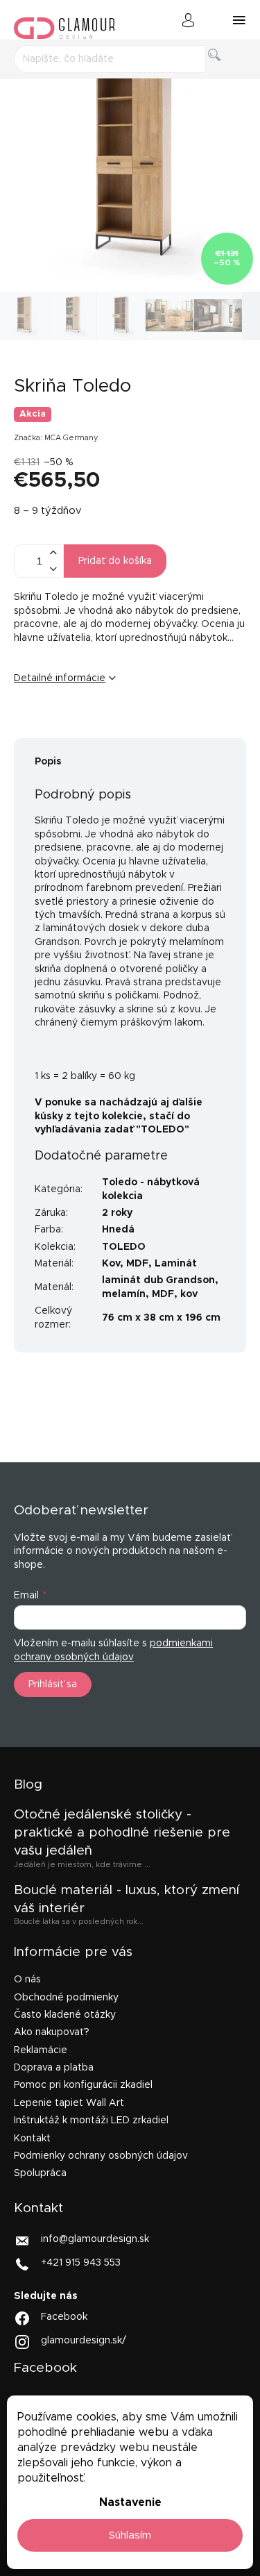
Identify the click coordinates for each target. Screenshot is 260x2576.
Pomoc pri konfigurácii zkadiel (83, 2085)
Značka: (56, 438)
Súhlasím (130, 2535)
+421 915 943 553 (81, 2262)
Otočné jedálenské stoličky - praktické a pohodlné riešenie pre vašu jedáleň (122, 1833)
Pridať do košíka (115, 561)
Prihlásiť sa (53, 1684)
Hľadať (225, 70)
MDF (137, 1264)
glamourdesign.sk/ (84, 2341)
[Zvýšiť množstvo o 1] (53, 553)
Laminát (176, 1264)
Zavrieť (121, 724)
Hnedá (118, 1230)
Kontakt (32, 2139)
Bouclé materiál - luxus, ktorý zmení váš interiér (127, 1899)
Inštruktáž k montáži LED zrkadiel (91, 2121)
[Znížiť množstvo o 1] (53, 569)
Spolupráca (40, 2173)
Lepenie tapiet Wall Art (69, 2103)
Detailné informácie (60, 678)
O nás (27, 1980)
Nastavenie (130, 2502)
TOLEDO (124, 1247)
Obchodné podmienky (66, 1998)
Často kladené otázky (65, 2015)
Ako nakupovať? (52, 2032)
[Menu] (239, 20)
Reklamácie (41, 2050)
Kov (111, 1264)
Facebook (64, 2317)
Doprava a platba (54, 2068)
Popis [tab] (48, 762)
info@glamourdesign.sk (95, 2239)
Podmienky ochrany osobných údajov (101, 2156)
